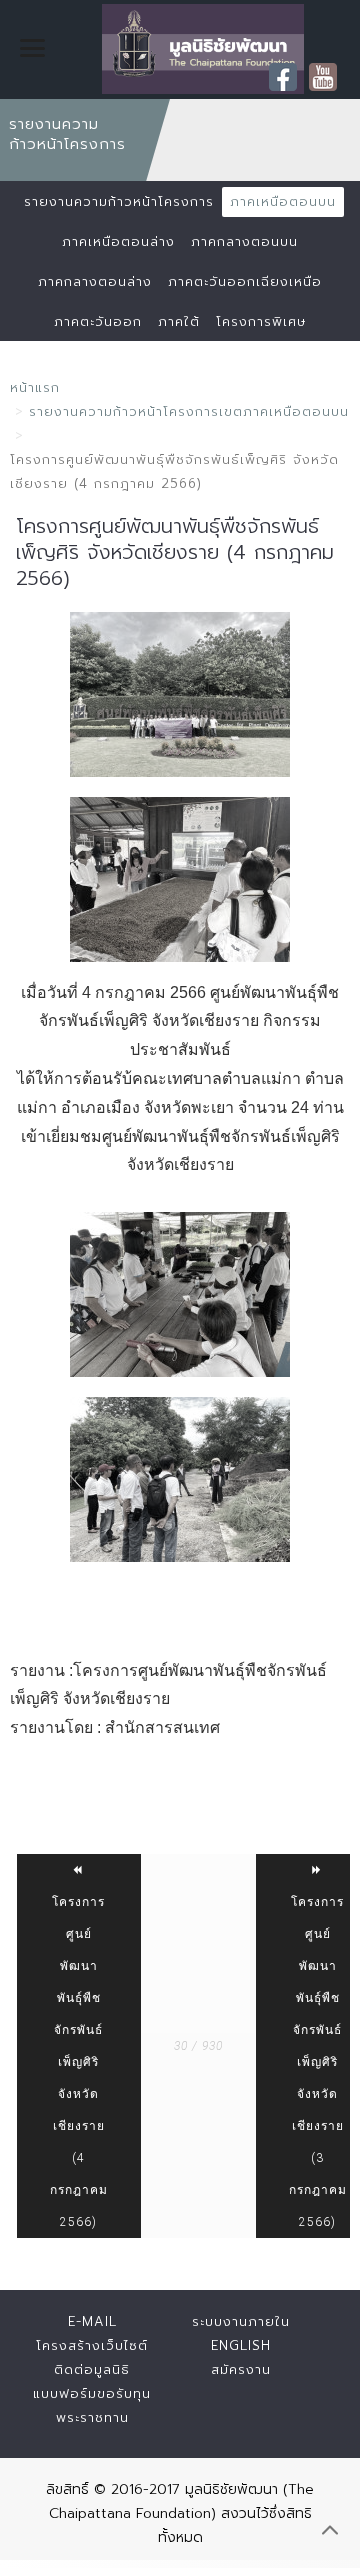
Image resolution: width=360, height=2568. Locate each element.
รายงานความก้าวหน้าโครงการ (119, 201)
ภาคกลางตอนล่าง (95, 281)
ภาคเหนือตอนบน (283, 201)
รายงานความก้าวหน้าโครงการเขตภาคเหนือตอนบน (189, 411)
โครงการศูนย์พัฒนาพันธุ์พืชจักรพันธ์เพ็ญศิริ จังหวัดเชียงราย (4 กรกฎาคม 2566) (79, 2062)
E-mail (92, 2321)
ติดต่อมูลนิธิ (92, 2369)
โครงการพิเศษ (261, 321)
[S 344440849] (180, 1479)
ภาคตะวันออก (98, 321)
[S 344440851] (180, 694)
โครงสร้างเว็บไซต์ (92, 2345)
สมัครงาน (241, 2369)
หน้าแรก (35, 387)
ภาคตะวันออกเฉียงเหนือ (245, 281)
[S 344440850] (180, 879)
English (241, 2345)
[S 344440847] (180, 1294)
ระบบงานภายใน (241, 2321)
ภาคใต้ (179, 321)
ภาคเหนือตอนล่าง (118, 241)
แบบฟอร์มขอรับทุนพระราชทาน (92, 2405)
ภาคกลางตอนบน (244, 241)
